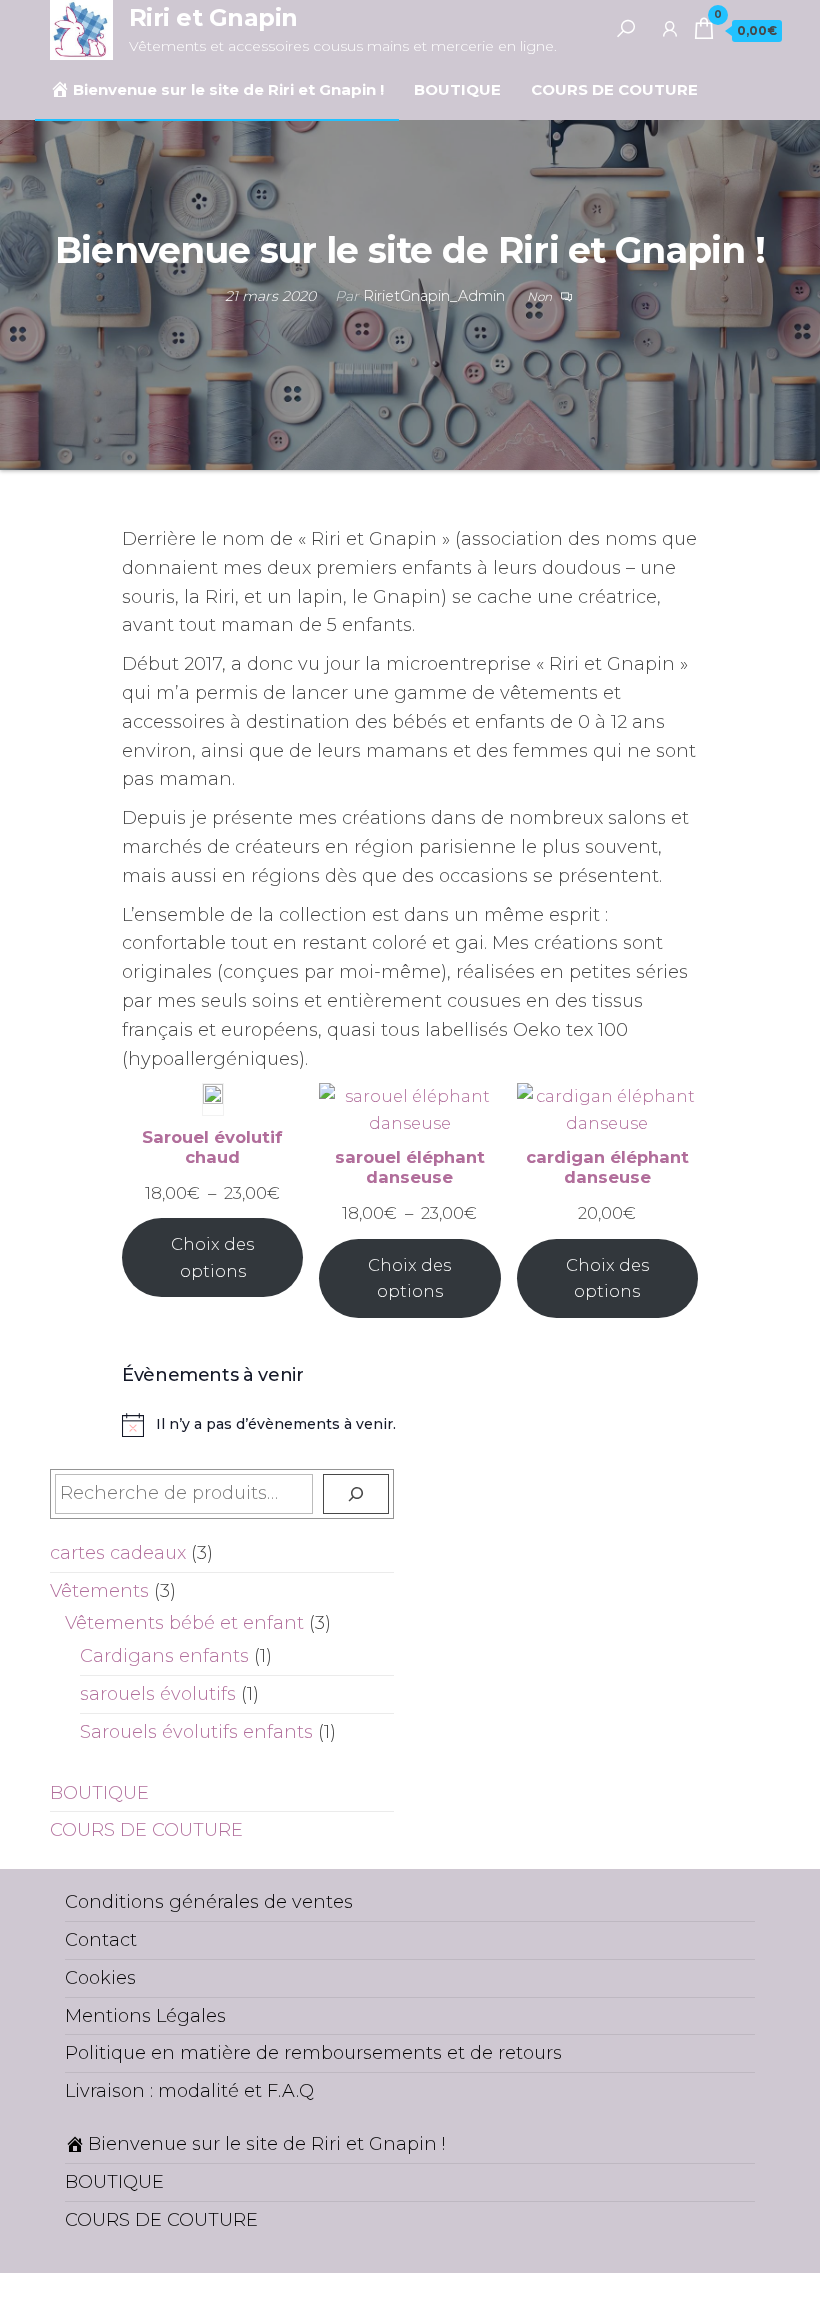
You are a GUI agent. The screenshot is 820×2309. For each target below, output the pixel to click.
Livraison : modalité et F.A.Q (189, 2091)
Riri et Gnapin (213, 17)
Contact (101, 1940)
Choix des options (212, 1257)
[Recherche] (356, 1494)
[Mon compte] (670, 28)
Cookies (100, 1978)
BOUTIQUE (457, 89)
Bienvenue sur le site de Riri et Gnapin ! (228, 89)
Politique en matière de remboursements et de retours (313, 2053)
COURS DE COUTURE (614, 89)
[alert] (410, 1425)
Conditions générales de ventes (209, 1902)
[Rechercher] (626, 28)
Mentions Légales (145, 2016)
